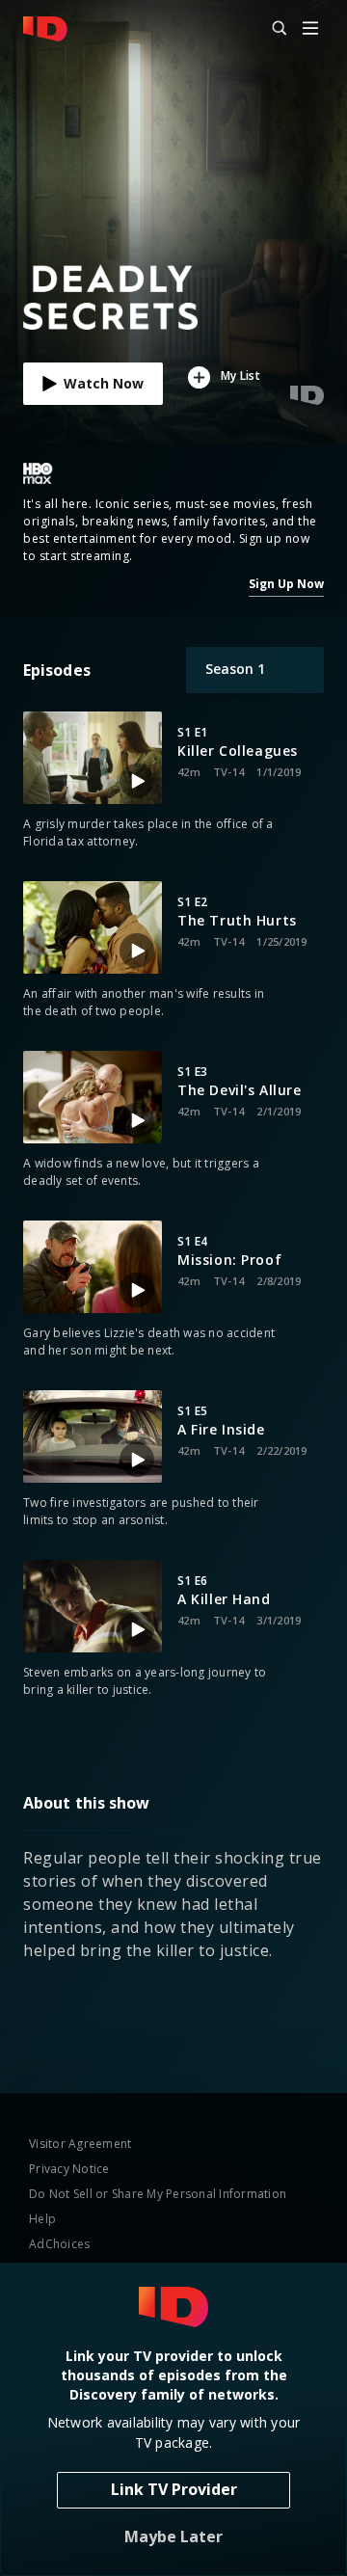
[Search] (271, 29)
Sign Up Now (286, 584)
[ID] (45, 29)
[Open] (310, 29)
